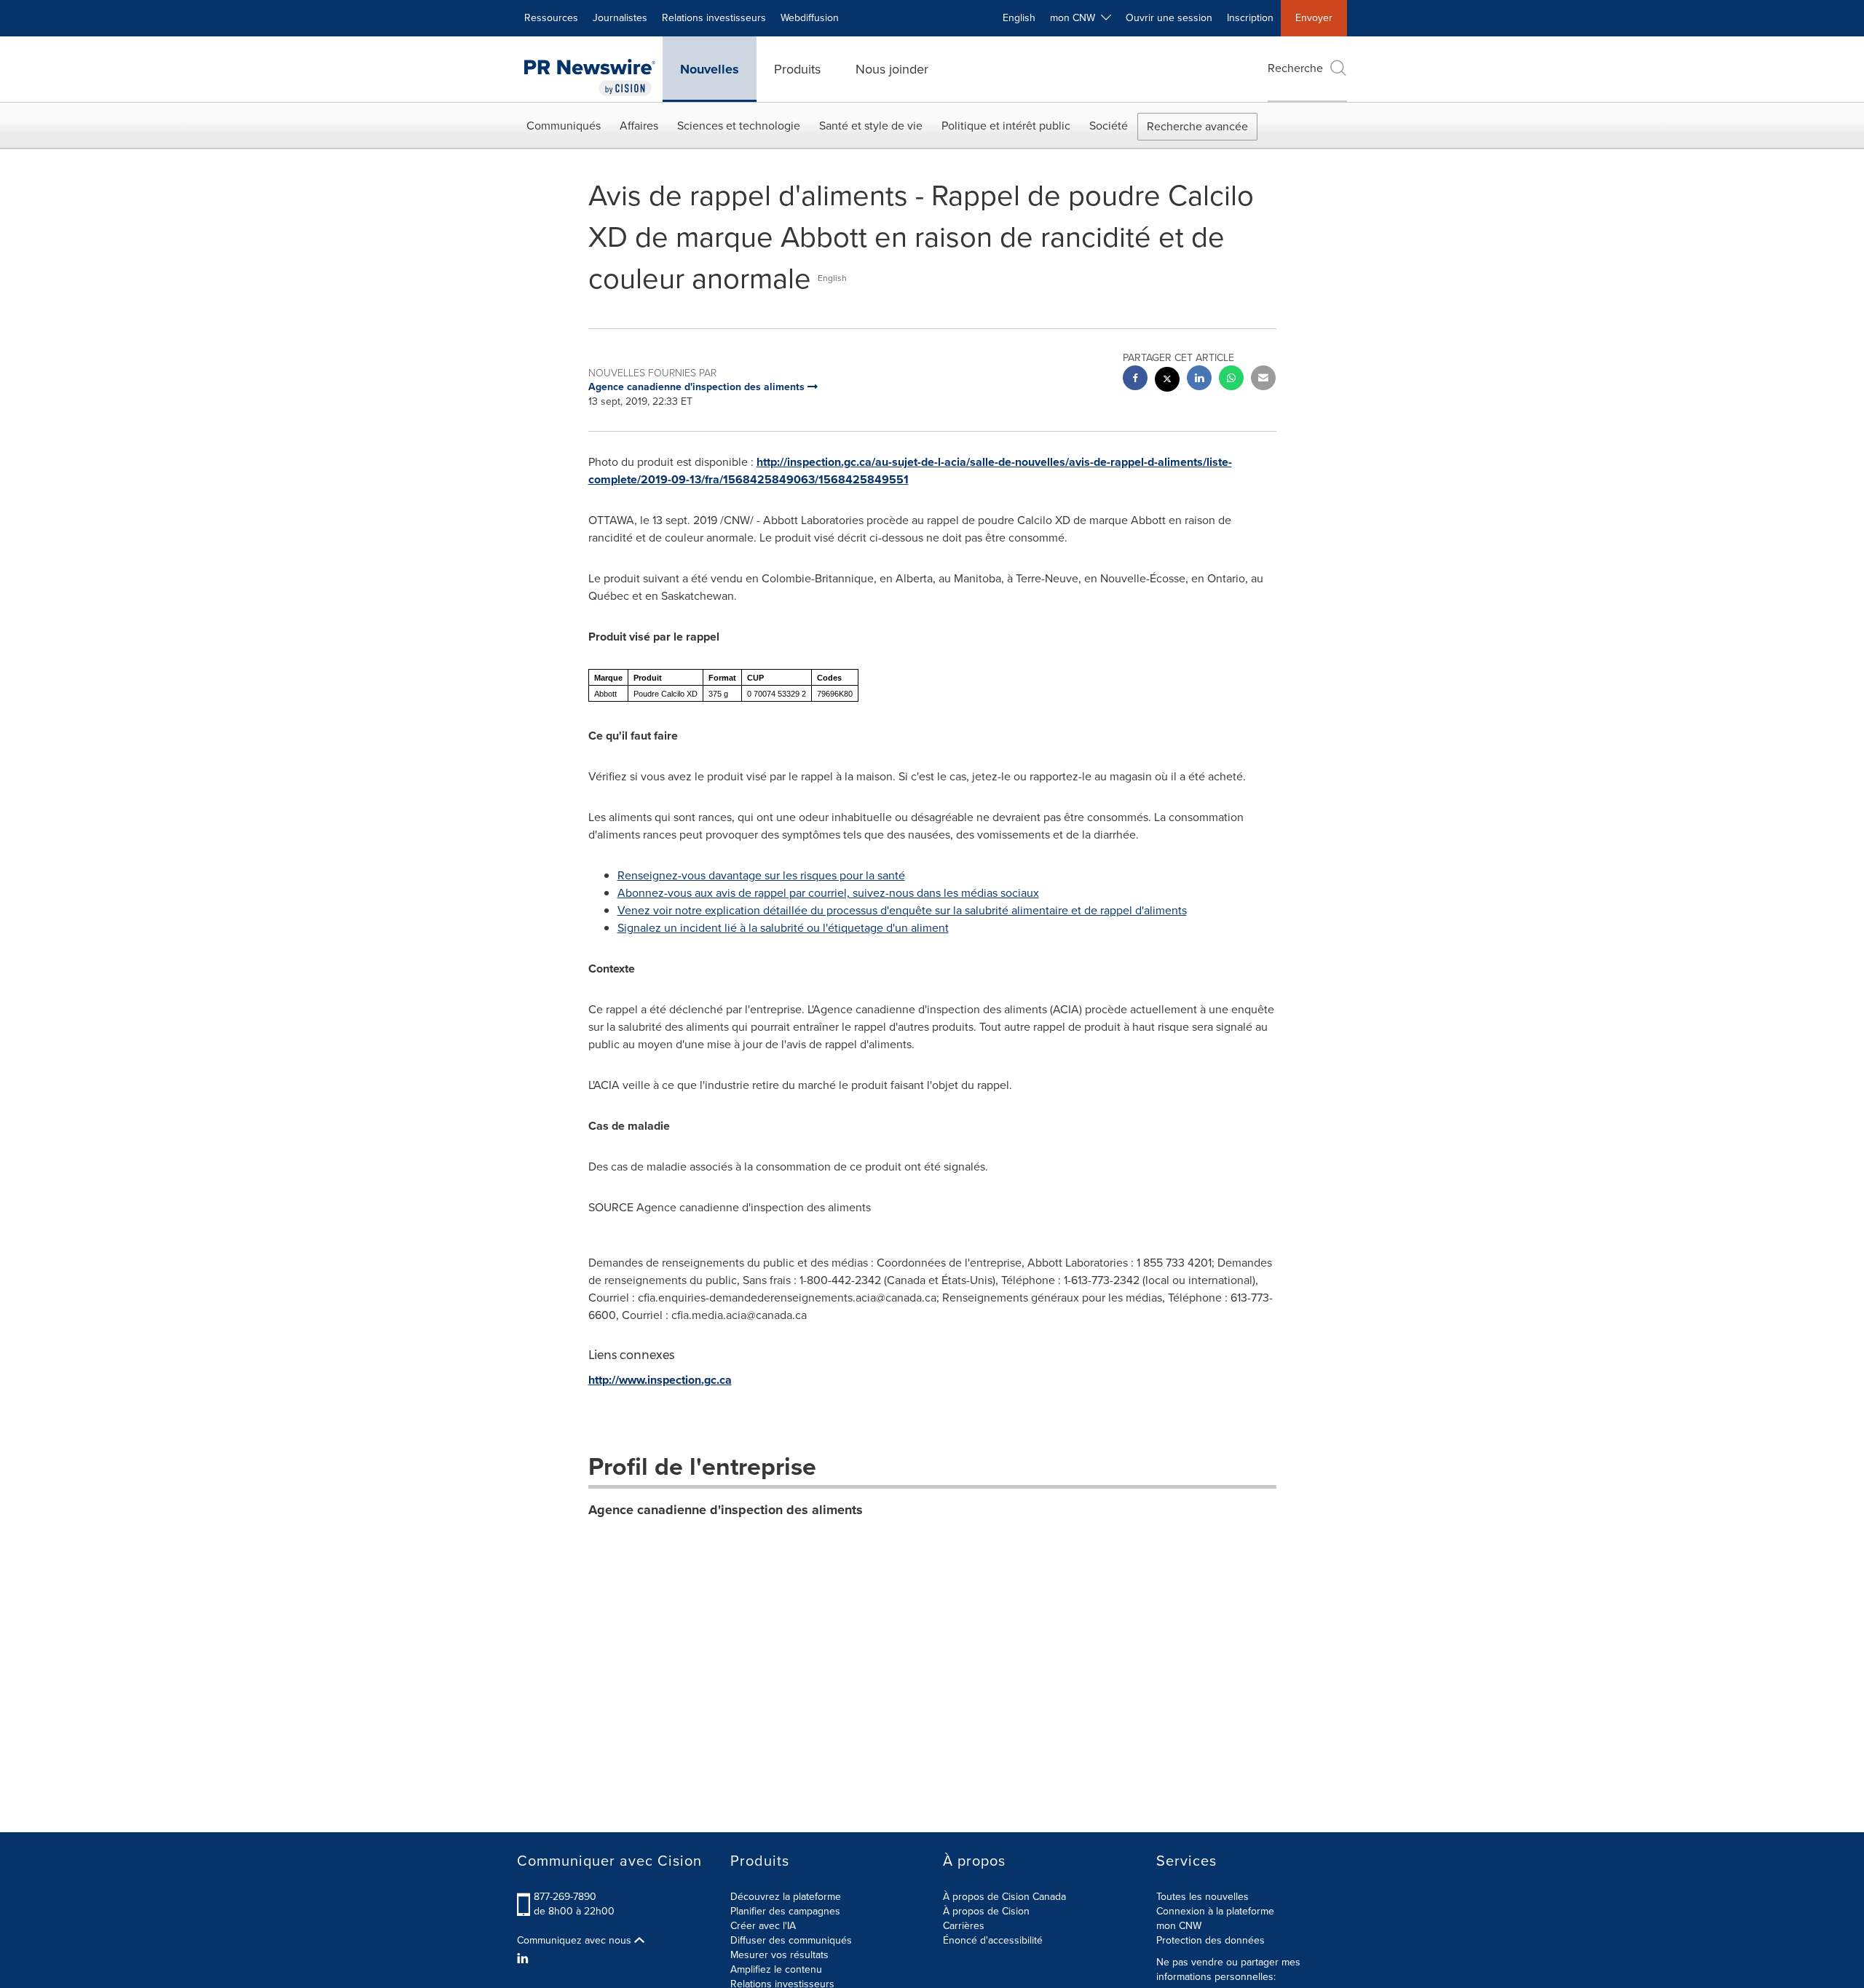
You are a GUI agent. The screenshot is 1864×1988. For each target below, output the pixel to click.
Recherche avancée (1197, 126)
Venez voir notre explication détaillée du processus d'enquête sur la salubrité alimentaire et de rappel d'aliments (902, 910)
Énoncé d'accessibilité (993, 1940)
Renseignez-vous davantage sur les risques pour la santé (761, 875)
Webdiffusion (810, 18)
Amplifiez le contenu (776, 1969)
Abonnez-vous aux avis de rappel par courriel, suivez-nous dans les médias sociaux (828, 893)
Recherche (1295, 68)
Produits (797, 69)
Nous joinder (892, 69)
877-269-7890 (565, 1897)
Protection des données (1211, 1940)
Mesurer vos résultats (779, 1955)
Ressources (551, 18)
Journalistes (620, 18)
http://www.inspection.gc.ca (660, 1380)
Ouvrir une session (1169, 18)
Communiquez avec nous (576, 1941)
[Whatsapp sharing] (1231, 380)
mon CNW (1179, 1926)
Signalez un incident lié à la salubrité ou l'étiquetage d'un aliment (783, 928)
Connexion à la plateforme (1215, 1911)
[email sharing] (1263, 380)
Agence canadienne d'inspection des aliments (726, 1510)
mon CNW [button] (1075, 18)
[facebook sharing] (1135, 380)
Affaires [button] (639, 126)
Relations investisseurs (714, 18)
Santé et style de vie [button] (871, 126)
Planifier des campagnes (785, 1911)
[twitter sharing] (1167, 381)
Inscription (1250, 18)
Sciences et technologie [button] (739, 126)
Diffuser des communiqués (791, 1940)
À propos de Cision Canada (1004, 1897)
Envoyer (1314, 18)
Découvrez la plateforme (786, 1897)
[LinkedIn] (525, 1959)
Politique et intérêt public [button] (1006, 126)
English (1019, 18)
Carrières (964, 1926)
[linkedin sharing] (1199, 380)
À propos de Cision (986, 1911)
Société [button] (1109, 126)
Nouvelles (710, 69)
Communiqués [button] (564, 126)
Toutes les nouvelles (1202, 1897)
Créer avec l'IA (763, 1926)
